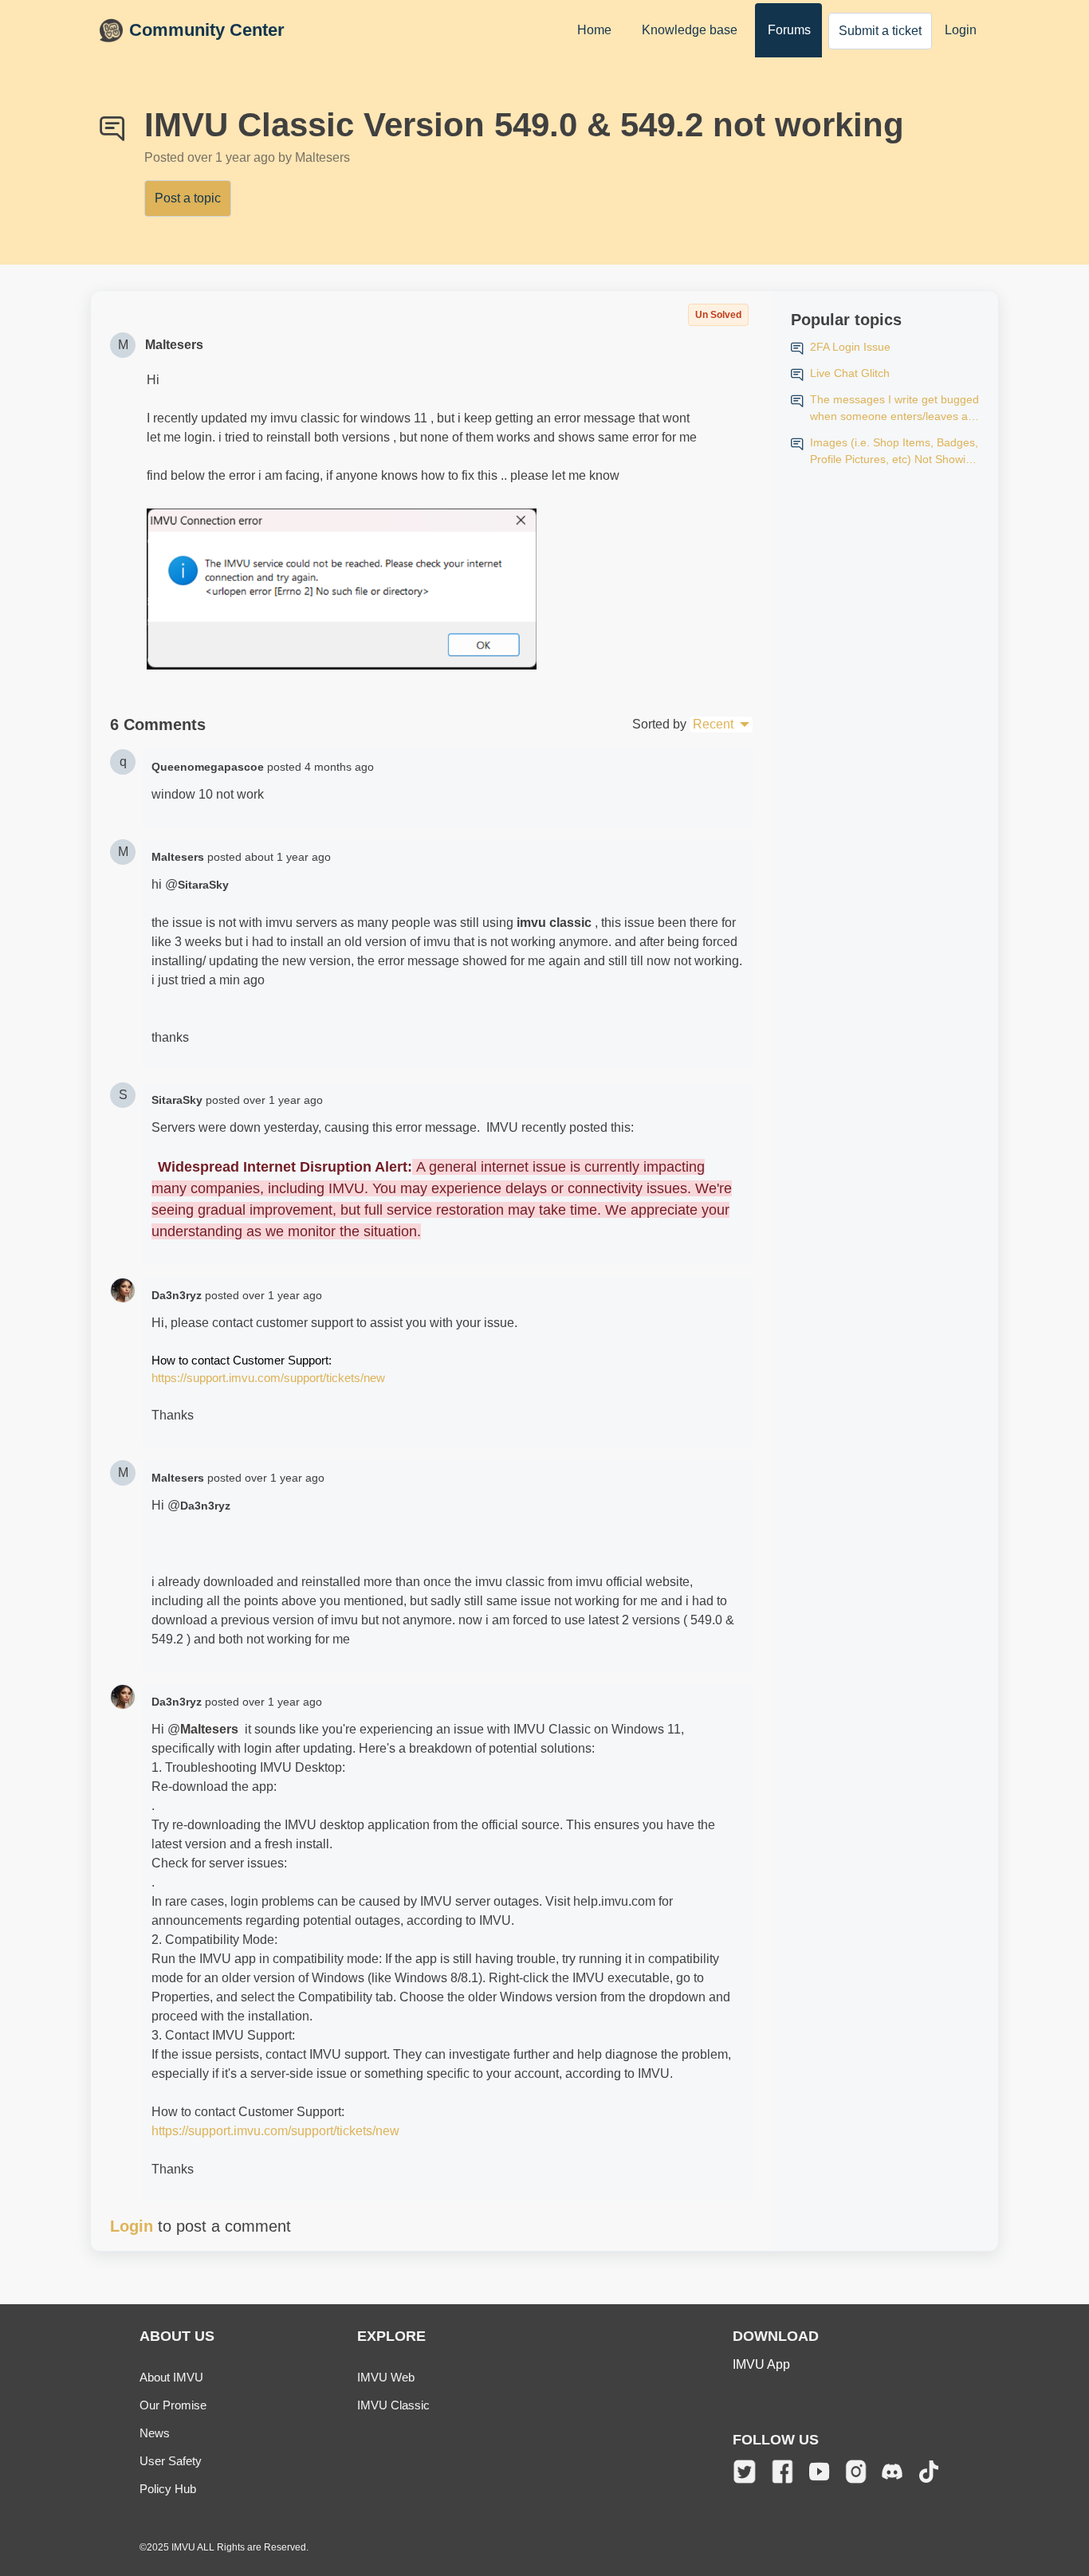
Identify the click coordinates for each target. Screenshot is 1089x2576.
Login (961, 30)
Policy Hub (168, 2489)
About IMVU (171, 2377)
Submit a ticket (880, 31)
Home (594, 30)
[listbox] (721, 724)
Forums (789, 30)
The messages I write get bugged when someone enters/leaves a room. (894, 409)
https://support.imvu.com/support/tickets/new (268, 1378)
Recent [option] (713, 724)
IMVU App (761, 2364)
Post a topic (188, 198)
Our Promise (173, 2405)
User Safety (171, 2461)
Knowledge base (690, 30)
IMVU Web (386, 2377)
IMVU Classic (393, 2405)
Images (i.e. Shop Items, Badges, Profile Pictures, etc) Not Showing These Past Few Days (894, 452)
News (155, 2433)
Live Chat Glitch (850, 373)
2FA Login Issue (850, 347)
